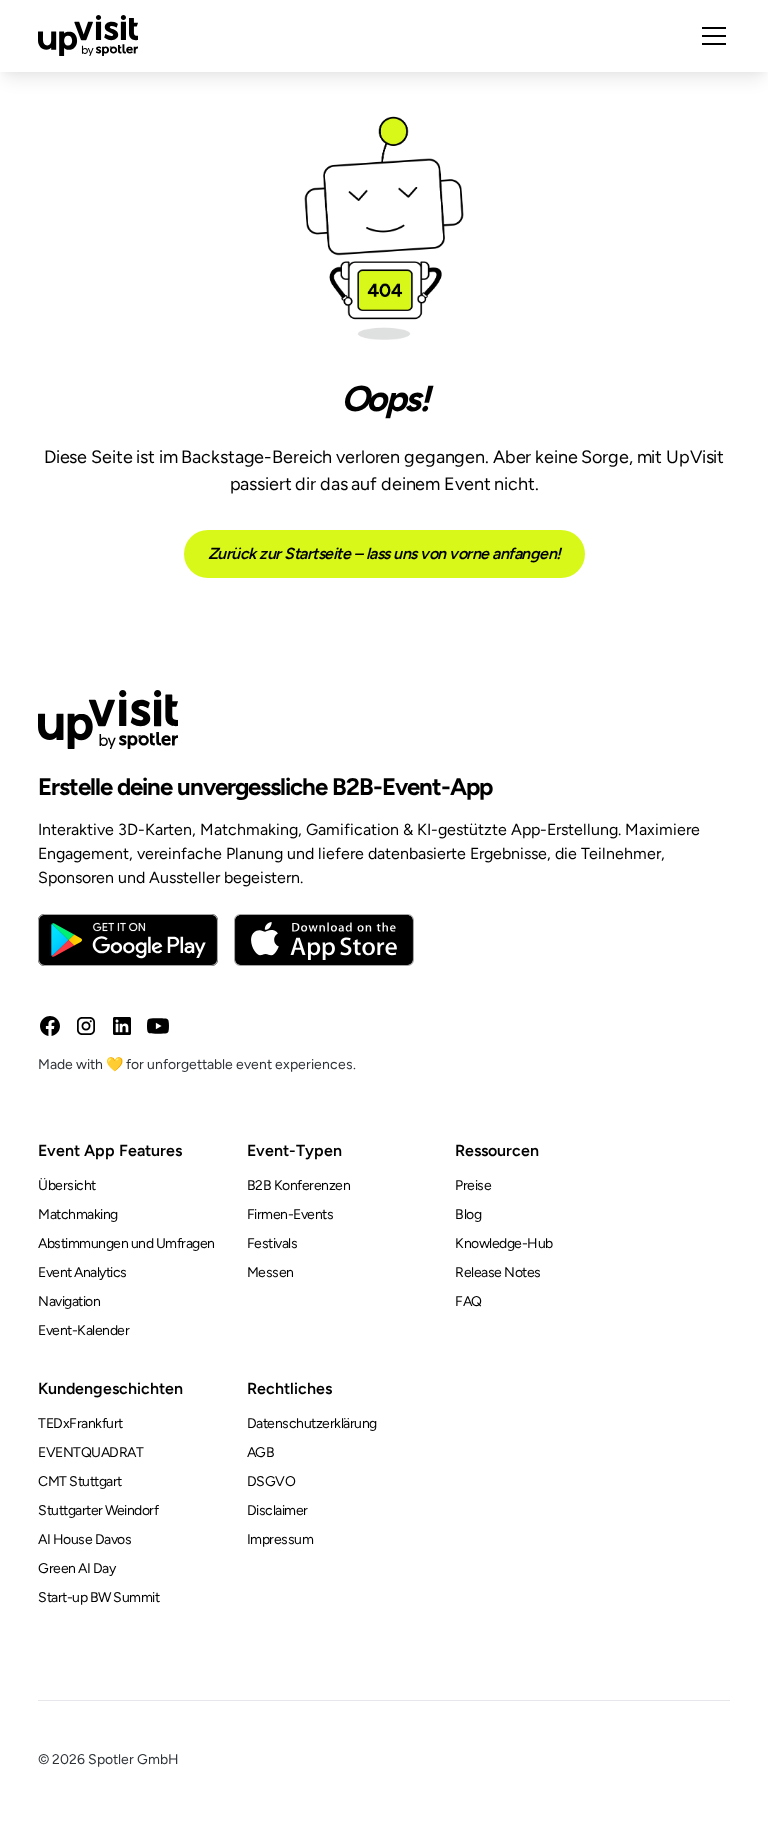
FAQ (468, 1301)
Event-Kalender (83, 1330)
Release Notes (498, 1272)
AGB (261, 1452)
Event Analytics (82, 1272)
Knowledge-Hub (504, 1243)
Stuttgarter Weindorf (98, 1510)
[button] (710, 36)
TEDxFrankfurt (80, 1423)
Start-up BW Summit (98, 1597)
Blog (468, 1214)
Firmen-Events (290, 1214)
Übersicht (67, 1185)
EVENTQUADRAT (90, 1452)
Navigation (69, 1301)
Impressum (280, 1539)
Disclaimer (277, 1510)
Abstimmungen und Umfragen (126, 1243)
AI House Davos (84, 1539)
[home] (88, 36)
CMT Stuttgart (80, 1481)
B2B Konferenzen (299, 1185)
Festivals (272, 1243)
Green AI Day (76, 1568)
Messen (270, 1272)
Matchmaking (78, 1214)
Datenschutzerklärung (312, 1423)
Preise (473, 1185)
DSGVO (271, 1481)
